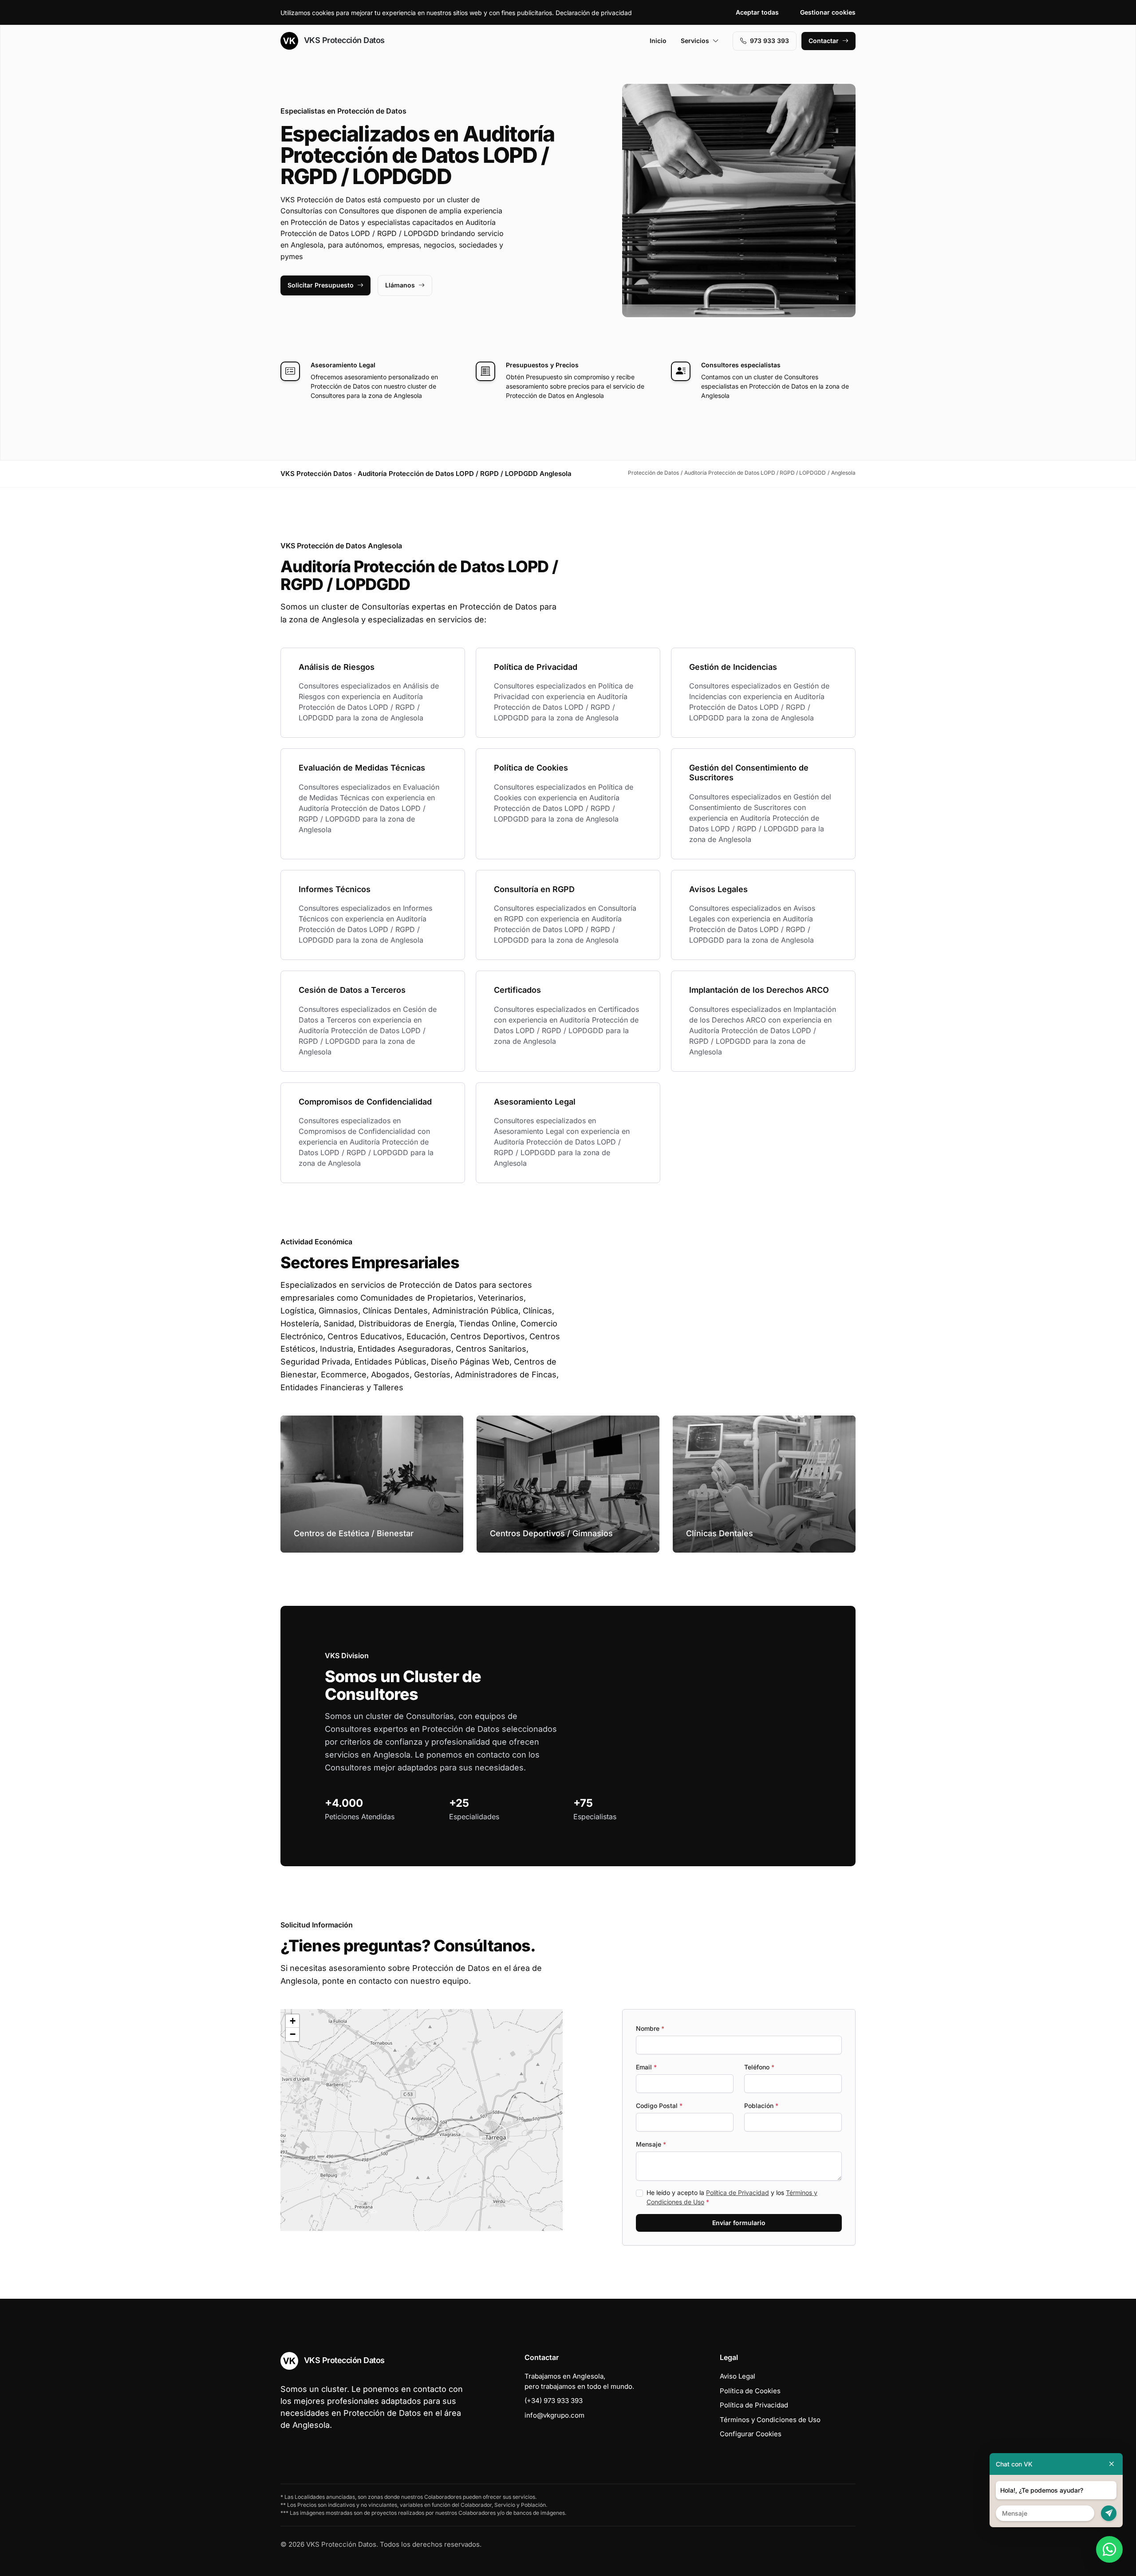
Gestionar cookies (828, 12)
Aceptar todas (757, 12)
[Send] (1109, 2513)
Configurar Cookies (751, 2434)
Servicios (695, 41)
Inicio (658, 41)
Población (761, 2106)
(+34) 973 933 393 (554, 2401)
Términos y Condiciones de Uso (770, 2420)
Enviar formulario (739, 2223)
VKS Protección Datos (343, 40)
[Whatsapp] (1109, 2549)
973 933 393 (769, 41)
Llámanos (400, 285)
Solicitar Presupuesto (321, 285)
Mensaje (651, 2144)
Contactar (824, 41)
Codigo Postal (659, 2106)
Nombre (650, 2028)
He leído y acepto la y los (732, 2197)
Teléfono (759, 2067)
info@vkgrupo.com (554, 2415)
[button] (422, 2120)
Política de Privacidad (738, 2193)
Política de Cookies (750, 2391)
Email (646, 2067)
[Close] (1112, 2464)
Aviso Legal (738, 2376)
